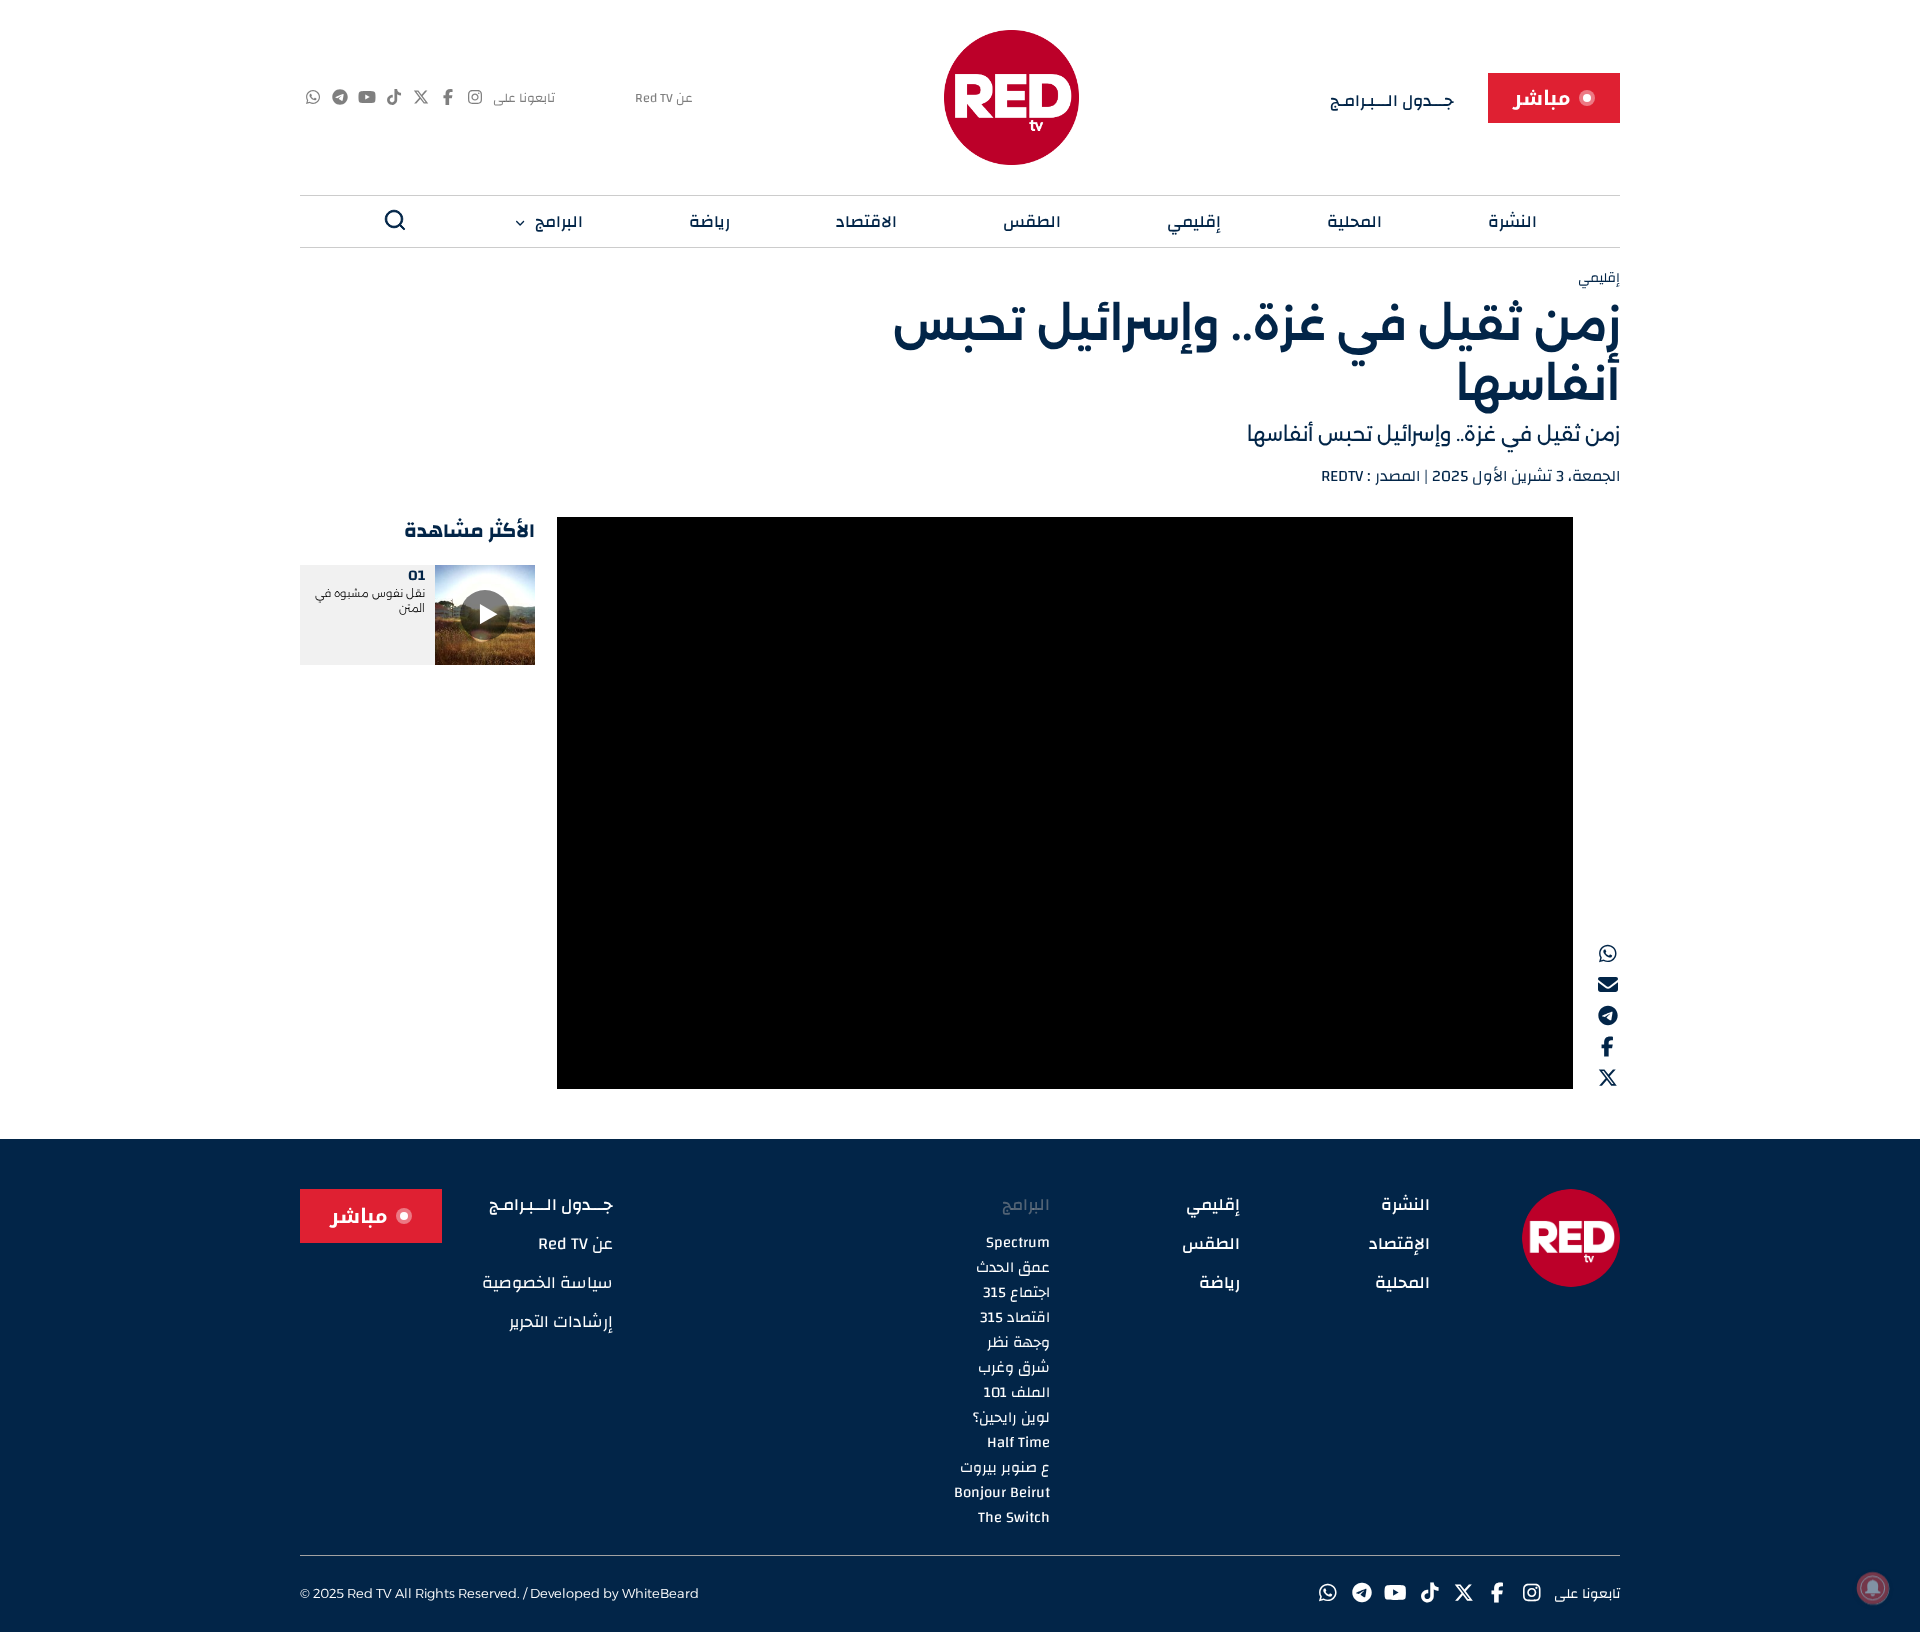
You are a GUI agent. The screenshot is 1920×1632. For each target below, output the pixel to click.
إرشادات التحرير (561, 1321)
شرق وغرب (1014, 1367)
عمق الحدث (1013, 1267)
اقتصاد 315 (1015, 1317)
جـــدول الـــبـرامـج (1392, 100)
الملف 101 (1017, 1392)
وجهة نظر (1018, 1342)
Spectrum (1018, 1242)
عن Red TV (664, 98)
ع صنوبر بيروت (1005, 1467)
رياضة (709, 221)
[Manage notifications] (1873, 1588)
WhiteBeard (660, 1593)
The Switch (1014, 1517)
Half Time (1018, 1442)
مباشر (1542, 98)
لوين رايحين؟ (1011, 1417)
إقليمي (1194, 221)
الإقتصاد (1399, 1243)
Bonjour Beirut (1002, 1492)
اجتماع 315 (1016, 1292)
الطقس (1032, 221)
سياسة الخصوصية (547, 1282)
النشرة (1512, 221)
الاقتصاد (866, 221)
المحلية (1354, 221)
